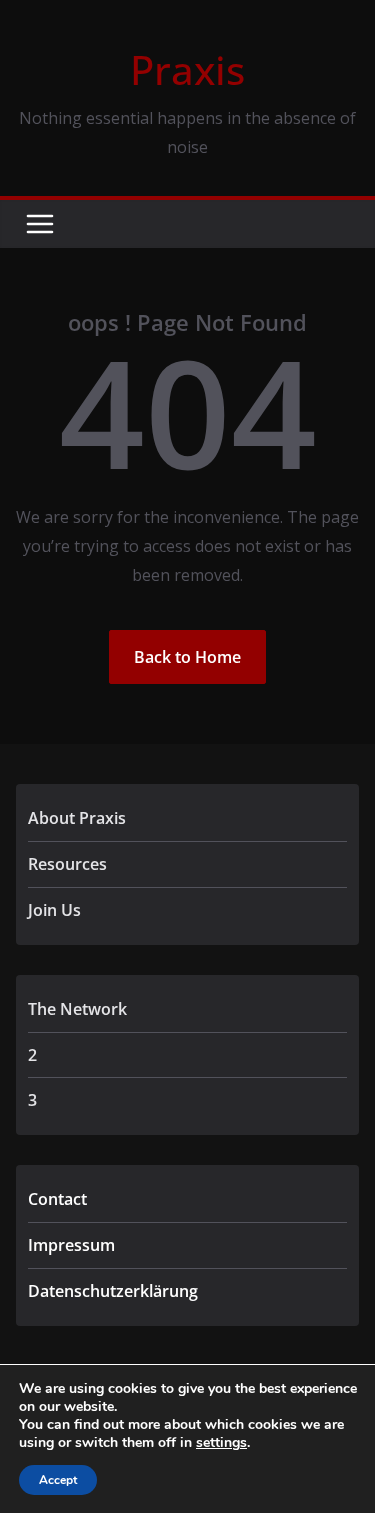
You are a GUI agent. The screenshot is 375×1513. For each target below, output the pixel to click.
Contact (57, 1199)
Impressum (71, 1245)
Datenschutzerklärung (113, 1291)
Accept (58, 1480)
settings (221, 1443)
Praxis (187, 69)
